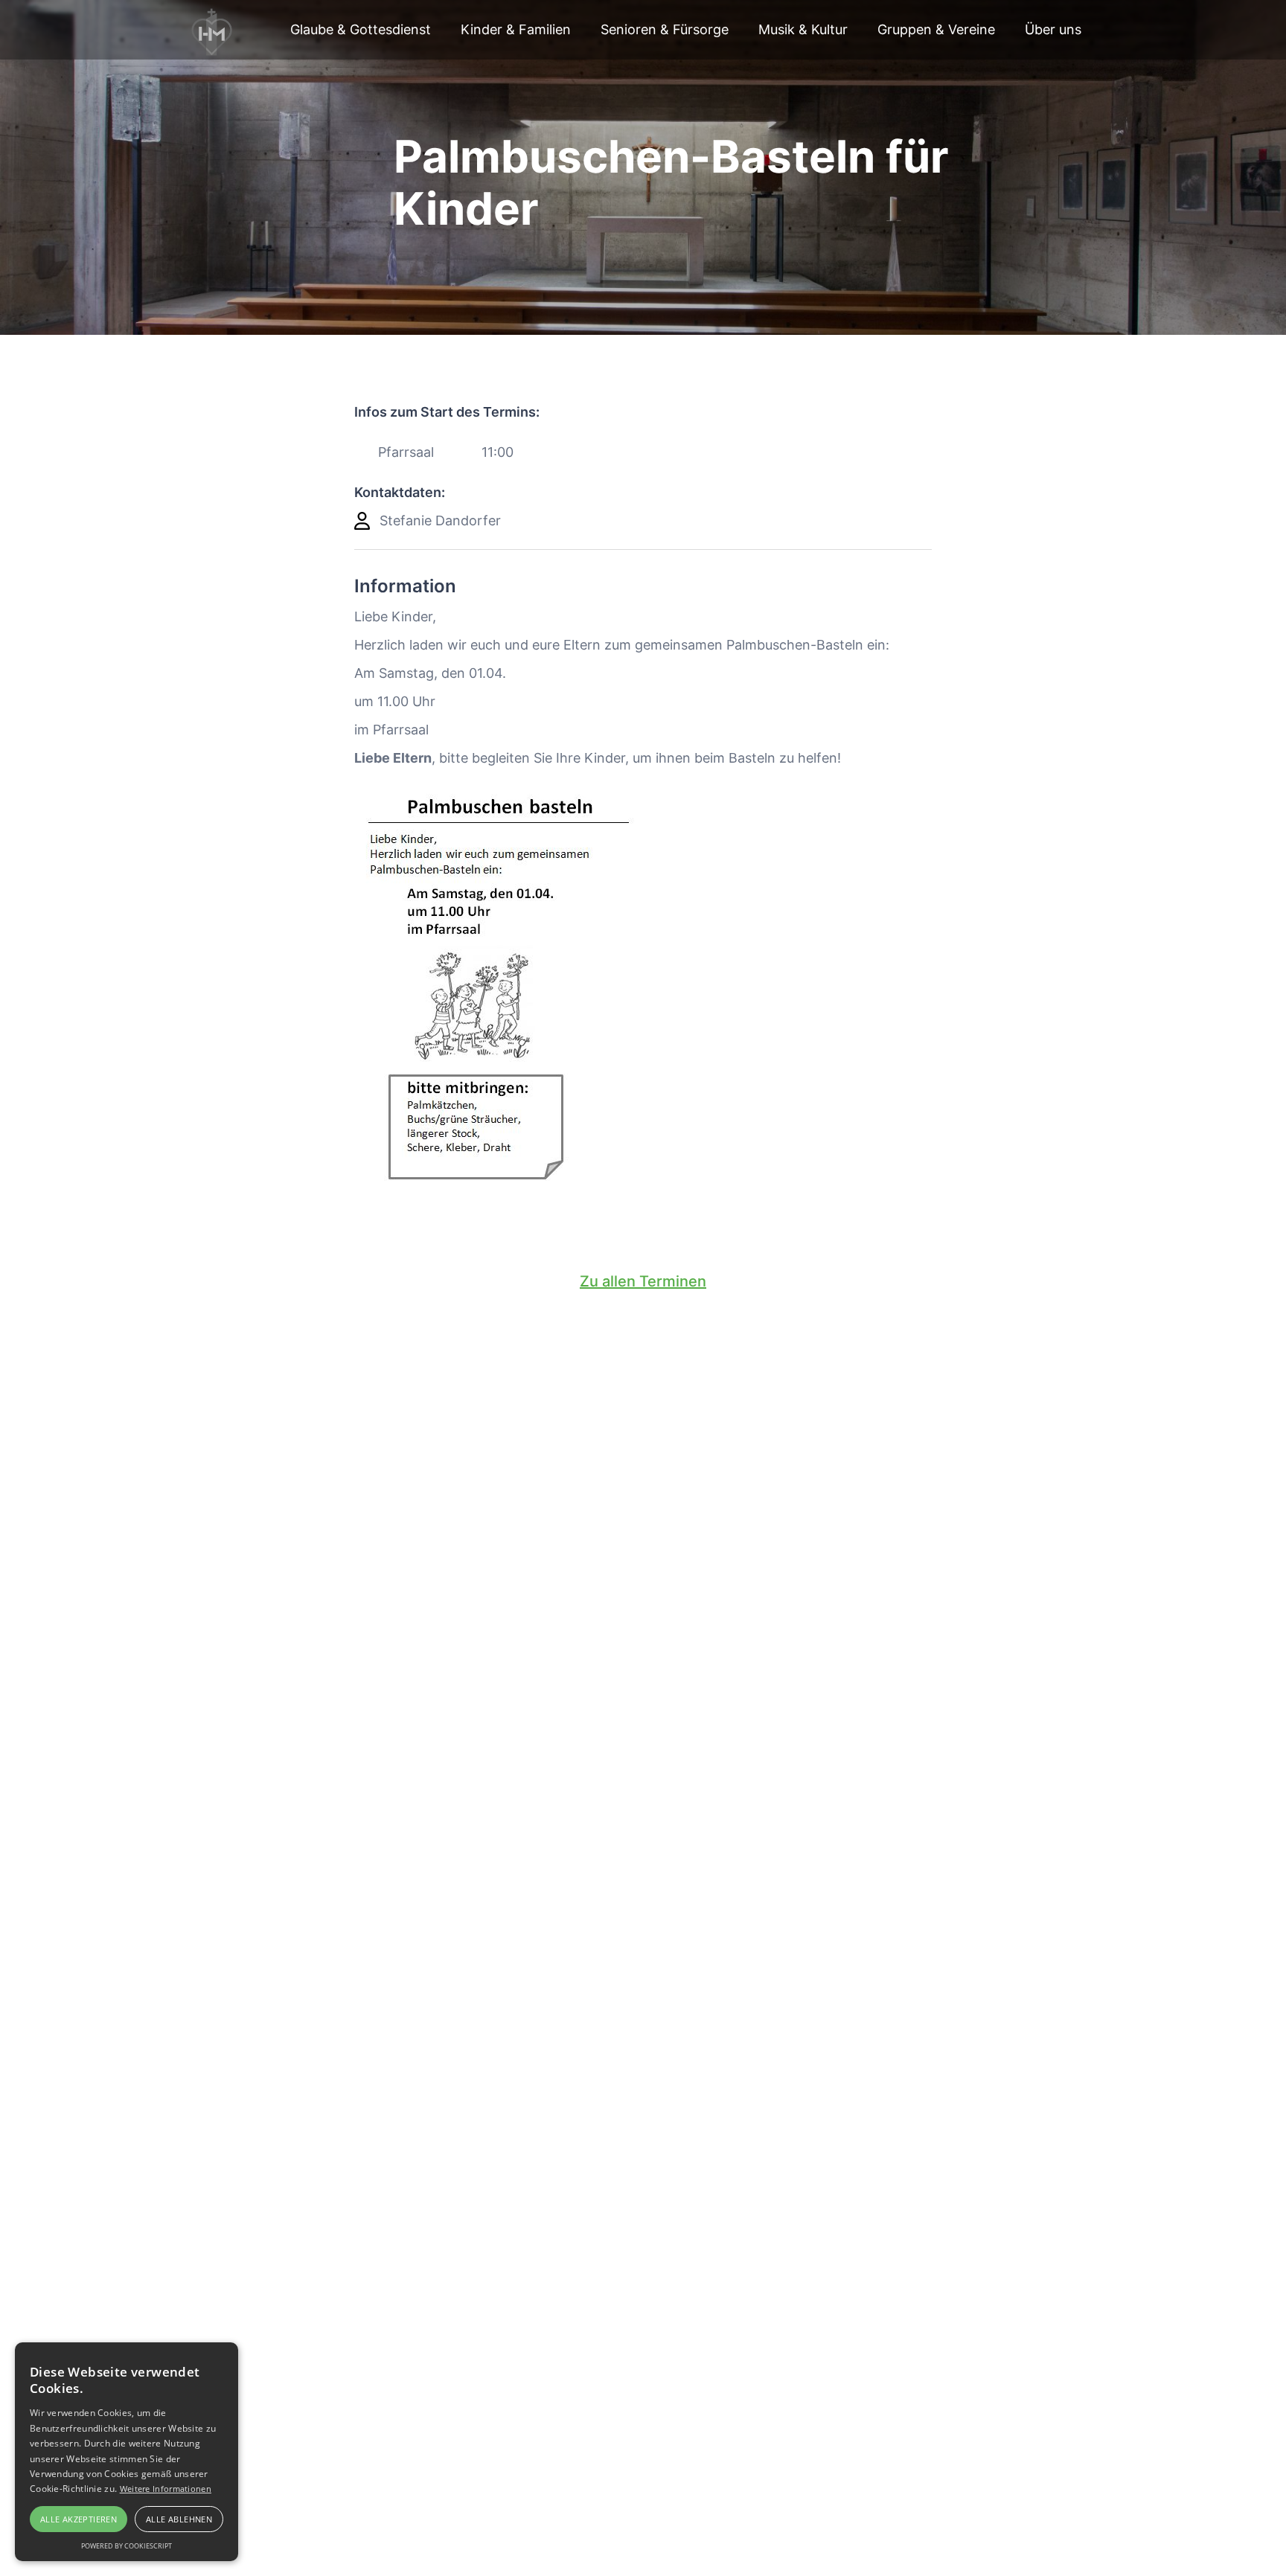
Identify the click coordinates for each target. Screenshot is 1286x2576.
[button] (361, 30)
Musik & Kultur (803, 29)
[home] (213, 30)
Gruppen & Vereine (936, 29)
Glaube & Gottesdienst (361, 29)
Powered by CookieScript (127, 2546)
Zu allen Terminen (643, 1281)
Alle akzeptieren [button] (79, 2519)
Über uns (1053, 29)
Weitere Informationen (166, 2489)
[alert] (127, 2452)
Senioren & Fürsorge (665, 29)
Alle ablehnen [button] (179, 2519)
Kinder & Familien (516, 29)
